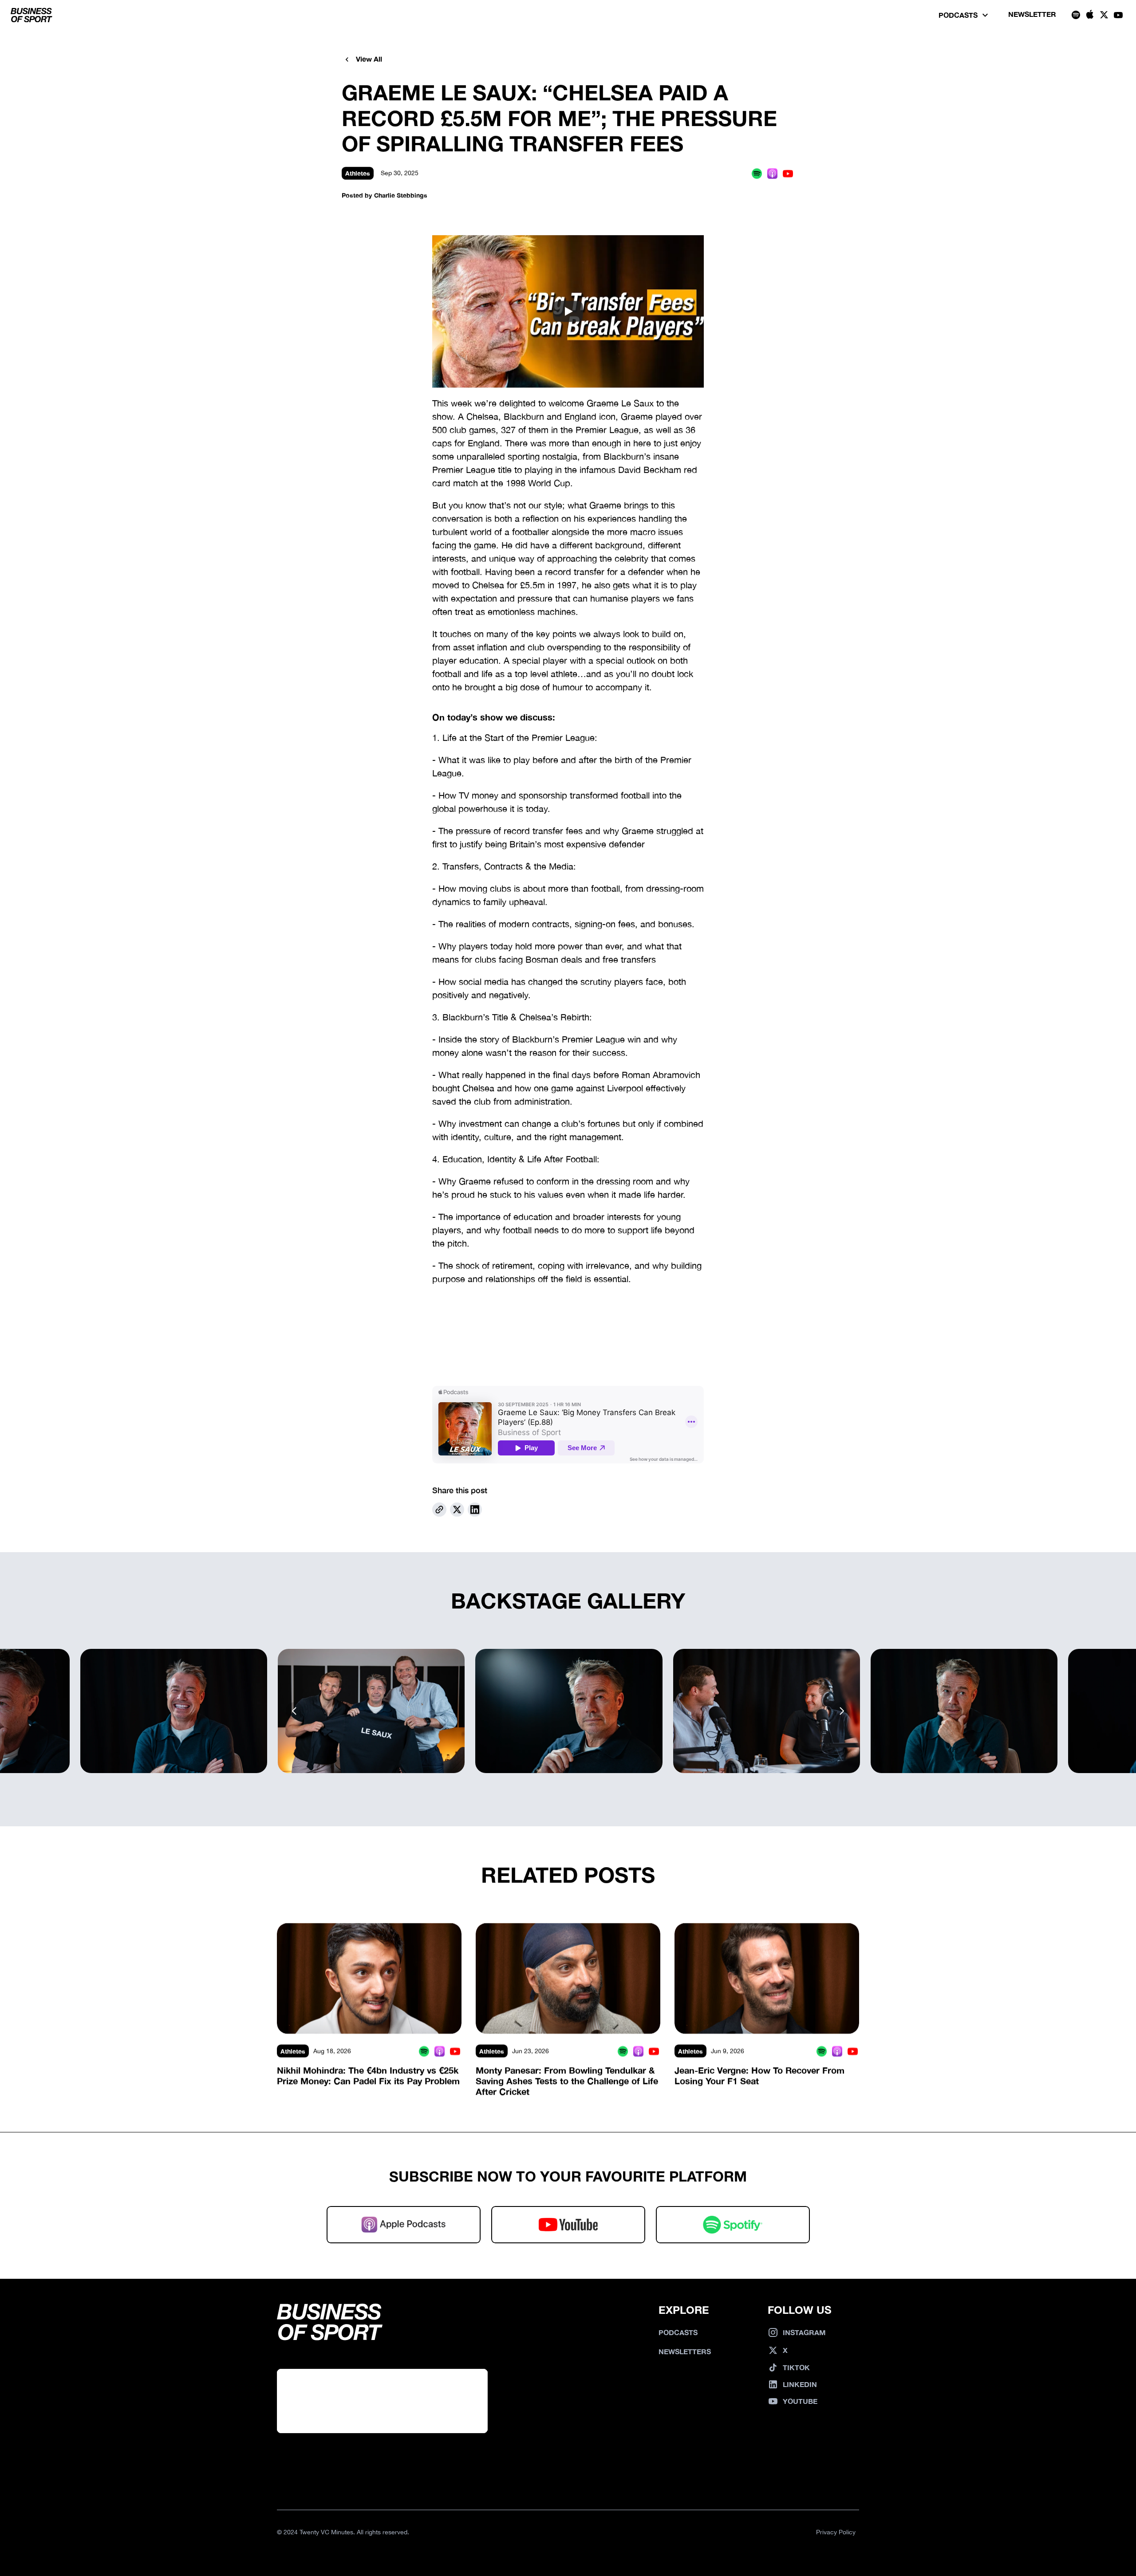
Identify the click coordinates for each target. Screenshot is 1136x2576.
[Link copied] (439, 1510)
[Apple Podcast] (772, 173)
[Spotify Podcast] (757, 173)
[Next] (841, 1711)
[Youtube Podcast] (788, 173)
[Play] (568, 311)
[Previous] (295, 1711)
